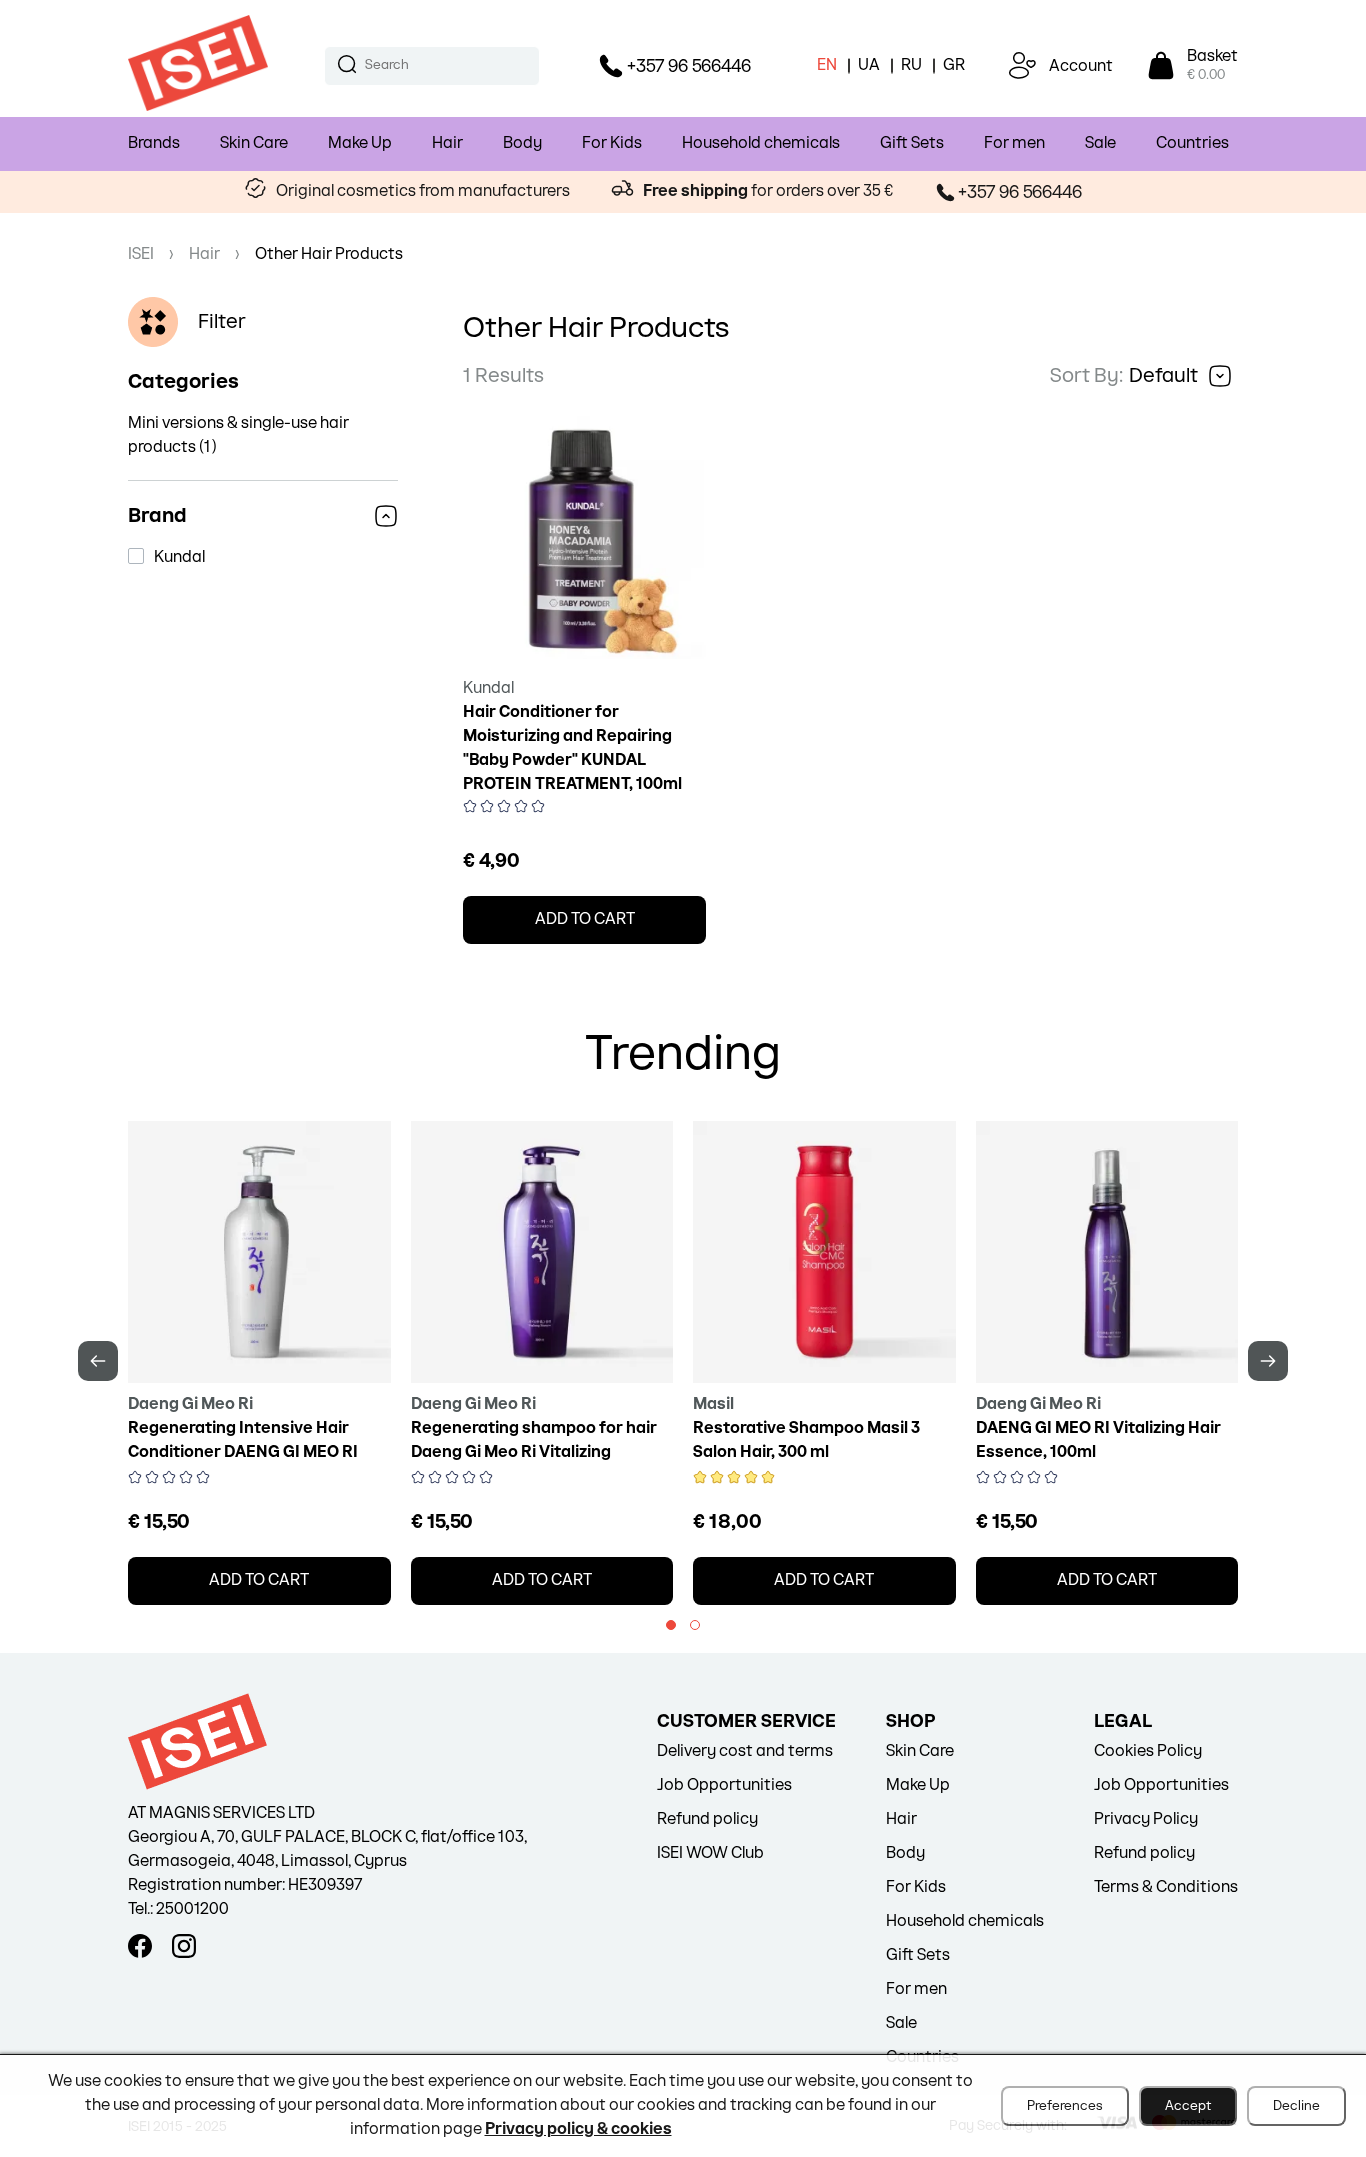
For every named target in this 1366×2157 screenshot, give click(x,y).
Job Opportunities (724, 1785)
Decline (1296, 2106)
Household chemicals (761, 143)
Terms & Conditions (1166, 1887)
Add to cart (585, 919)
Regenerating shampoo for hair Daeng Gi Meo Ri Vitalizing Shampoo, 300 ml (534, 1452)
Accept (1188, 2106)
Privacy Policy (1146, 1819)
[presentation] (98, 1361)
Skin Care (254, 143)
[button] (671, 1625)
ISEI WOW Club (710, 1853)
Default (1163, 376)
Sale (1100, 143)
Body (522, 143)
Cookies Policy (1148, 1751)
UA (869, 65)
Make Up (360, 143)
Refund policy (707, 1819)
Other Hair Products (329, 254)
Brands (154, 143)
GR (954, 65)
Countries (1192, 143)
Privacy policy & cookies (578, 2129)
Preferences (1065, 2106)
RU (911, 65)
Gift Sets (912, 143)
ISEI (141, 254)
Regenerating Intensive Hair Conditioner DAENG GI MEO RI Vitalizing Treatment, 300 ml (243, 1452)
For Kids (612, 143)
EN (827, 65)
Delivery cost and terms (745, 1751)
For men (1014, 143)
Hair (447, 143)
